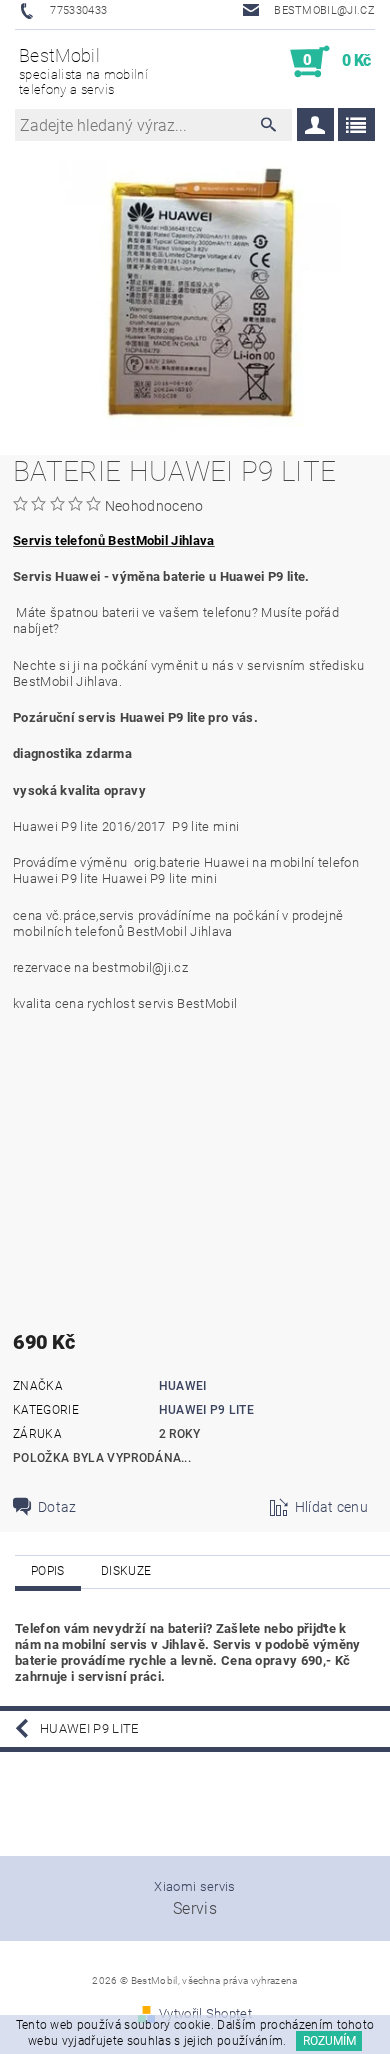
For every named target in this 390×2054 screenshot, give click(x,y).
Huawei (183, 1386)
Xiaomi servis (194, 1886)
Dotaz (57, 1507)
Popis (48, 1571)
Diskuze (126, 1571)
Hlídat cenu (332, 1507)
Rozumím (329, 2041)
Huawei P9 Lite (206, 1410)
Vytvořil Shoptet (205, 2013)
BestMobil (83, 71)
